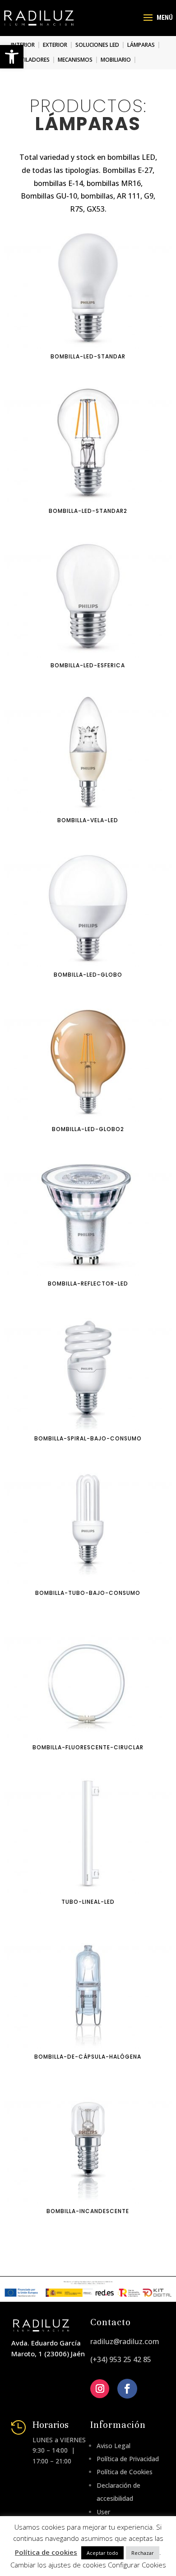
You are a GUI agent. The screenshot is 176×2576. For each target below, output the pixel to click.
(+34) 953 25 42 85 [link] (121, 2359)
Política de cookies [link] (46, 2552)
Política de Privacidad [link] (128, 2459)
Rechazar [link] (143, 2553)
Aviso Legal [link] (113, 2446)
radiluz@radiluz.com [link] (125, 2341)
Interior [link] (23, 45)
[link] (12, 57)
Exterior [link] (55, 45)
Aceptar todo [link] (102, 2553)
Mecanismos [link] (75, 60)
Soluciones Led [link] (97, 45)
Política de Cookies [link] (125, 2472)
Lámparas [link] (141, 45)
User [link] (103, 2512)
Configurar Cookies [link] (137, 2565)
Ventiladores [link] (30, 60)
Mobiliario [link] (116, 60)
